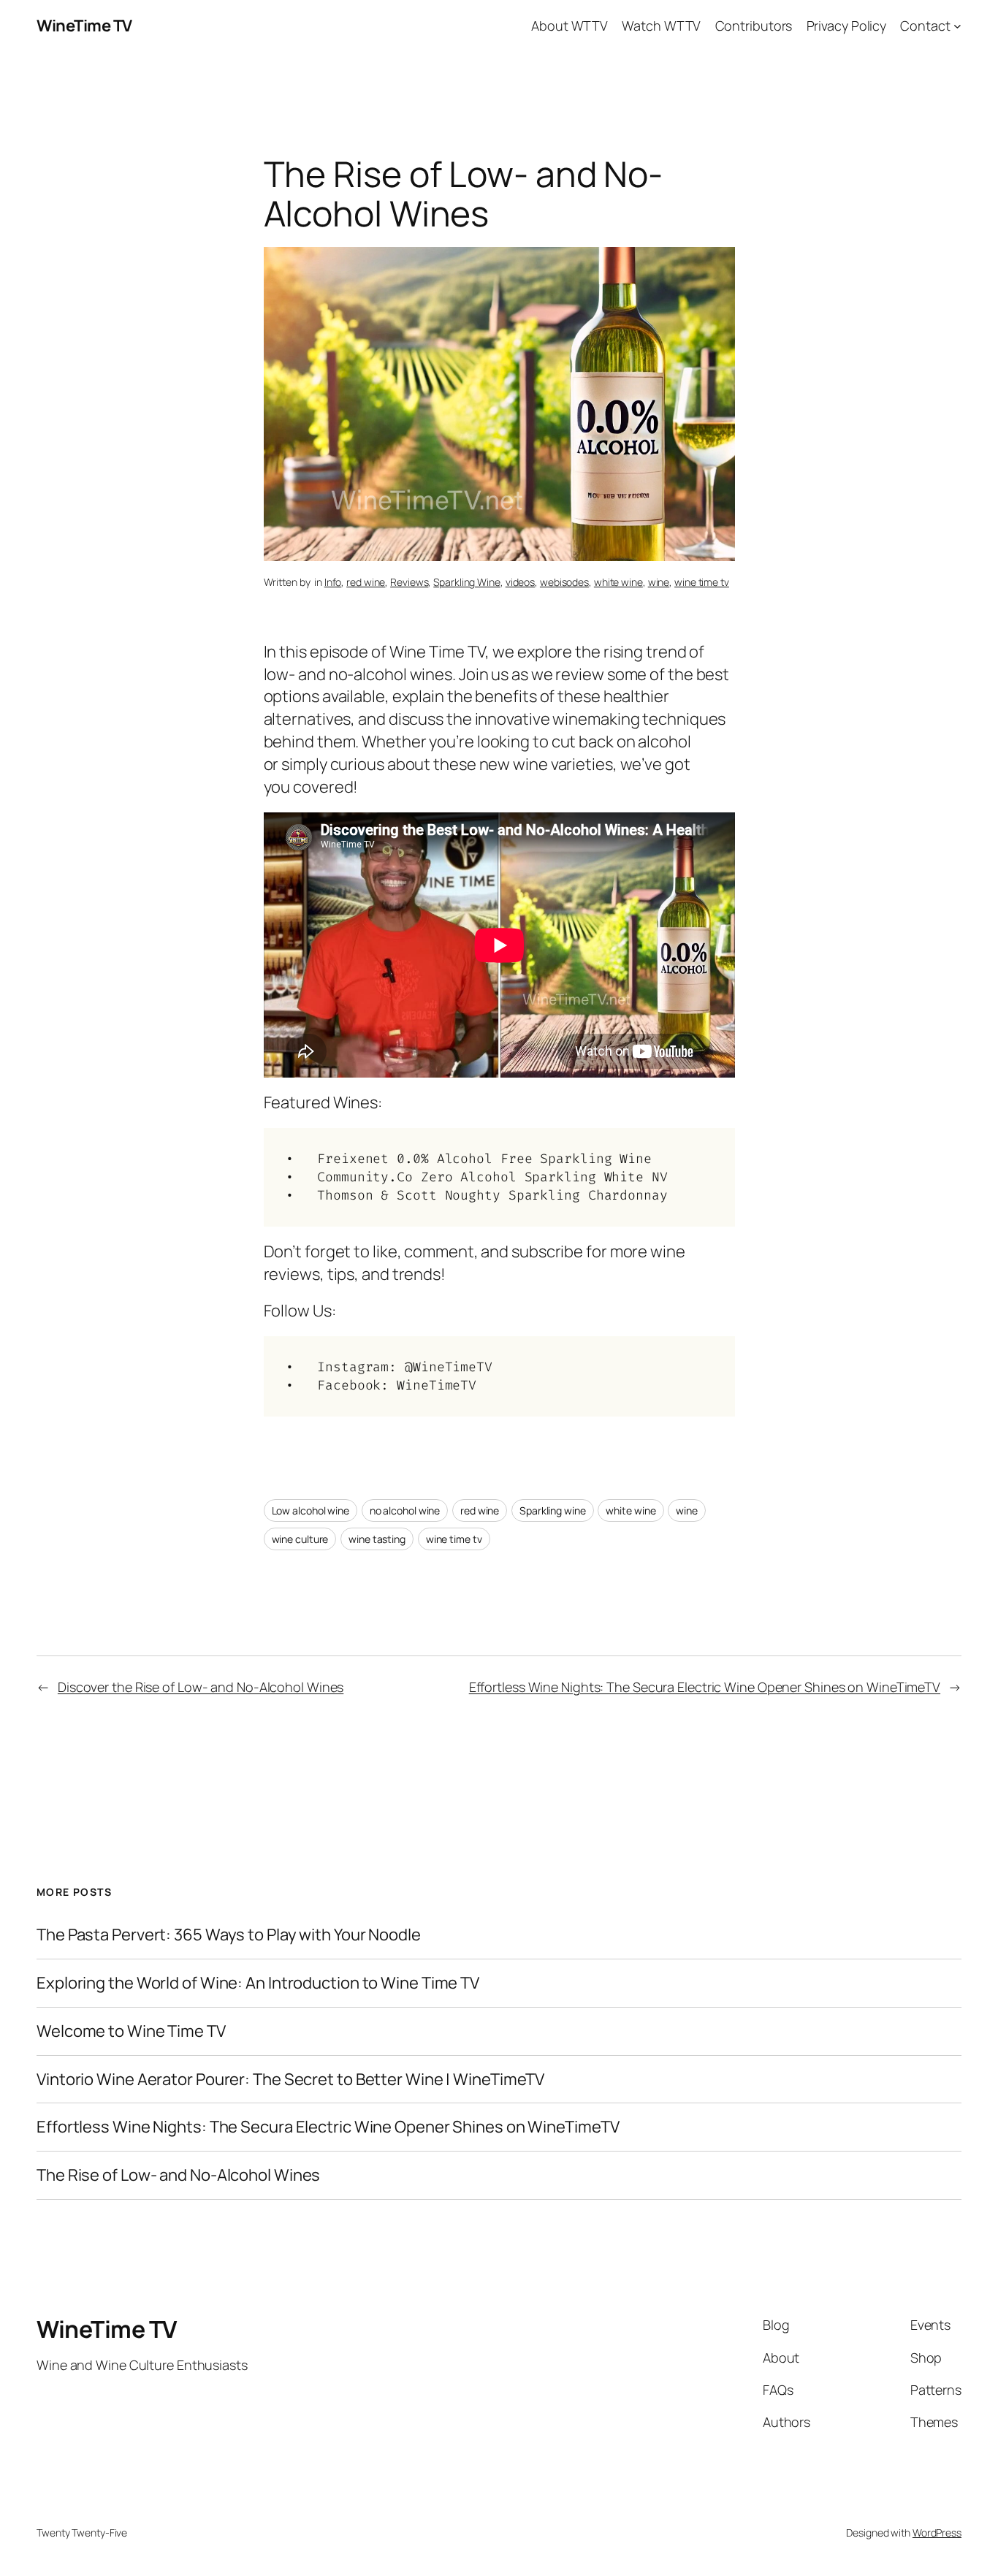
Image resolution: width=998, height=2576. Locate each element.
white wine (618, 582)
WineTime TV (84, 26)
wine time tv (702, 582)
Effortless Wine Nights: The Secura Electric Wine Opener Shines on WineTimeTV (705, 1687)
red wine (366, 582)
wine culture (300, 1539)
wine (659, 582)
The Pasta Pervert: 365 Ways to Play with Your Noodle (229, 1935)
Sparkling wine (553, 1510)
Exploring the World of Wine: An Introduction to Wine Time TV (258, 1983)
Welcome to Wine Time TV (131, 2031)
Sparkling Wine (467, 582)
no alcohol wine (405, 1510)
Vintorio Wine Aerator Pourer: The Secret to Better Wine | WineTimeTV (290, 2080)
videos (520, 582)
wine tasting (377, 1539)
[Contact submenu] (957, 26)
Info (333, 582)
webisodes (564, 582)
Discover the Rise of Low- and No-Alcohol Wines (201, 1687)
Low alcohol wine (311, 1510)
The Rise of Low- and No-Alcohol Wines (178, 2175)
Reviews (409, 582)
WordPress (937, 2533)
